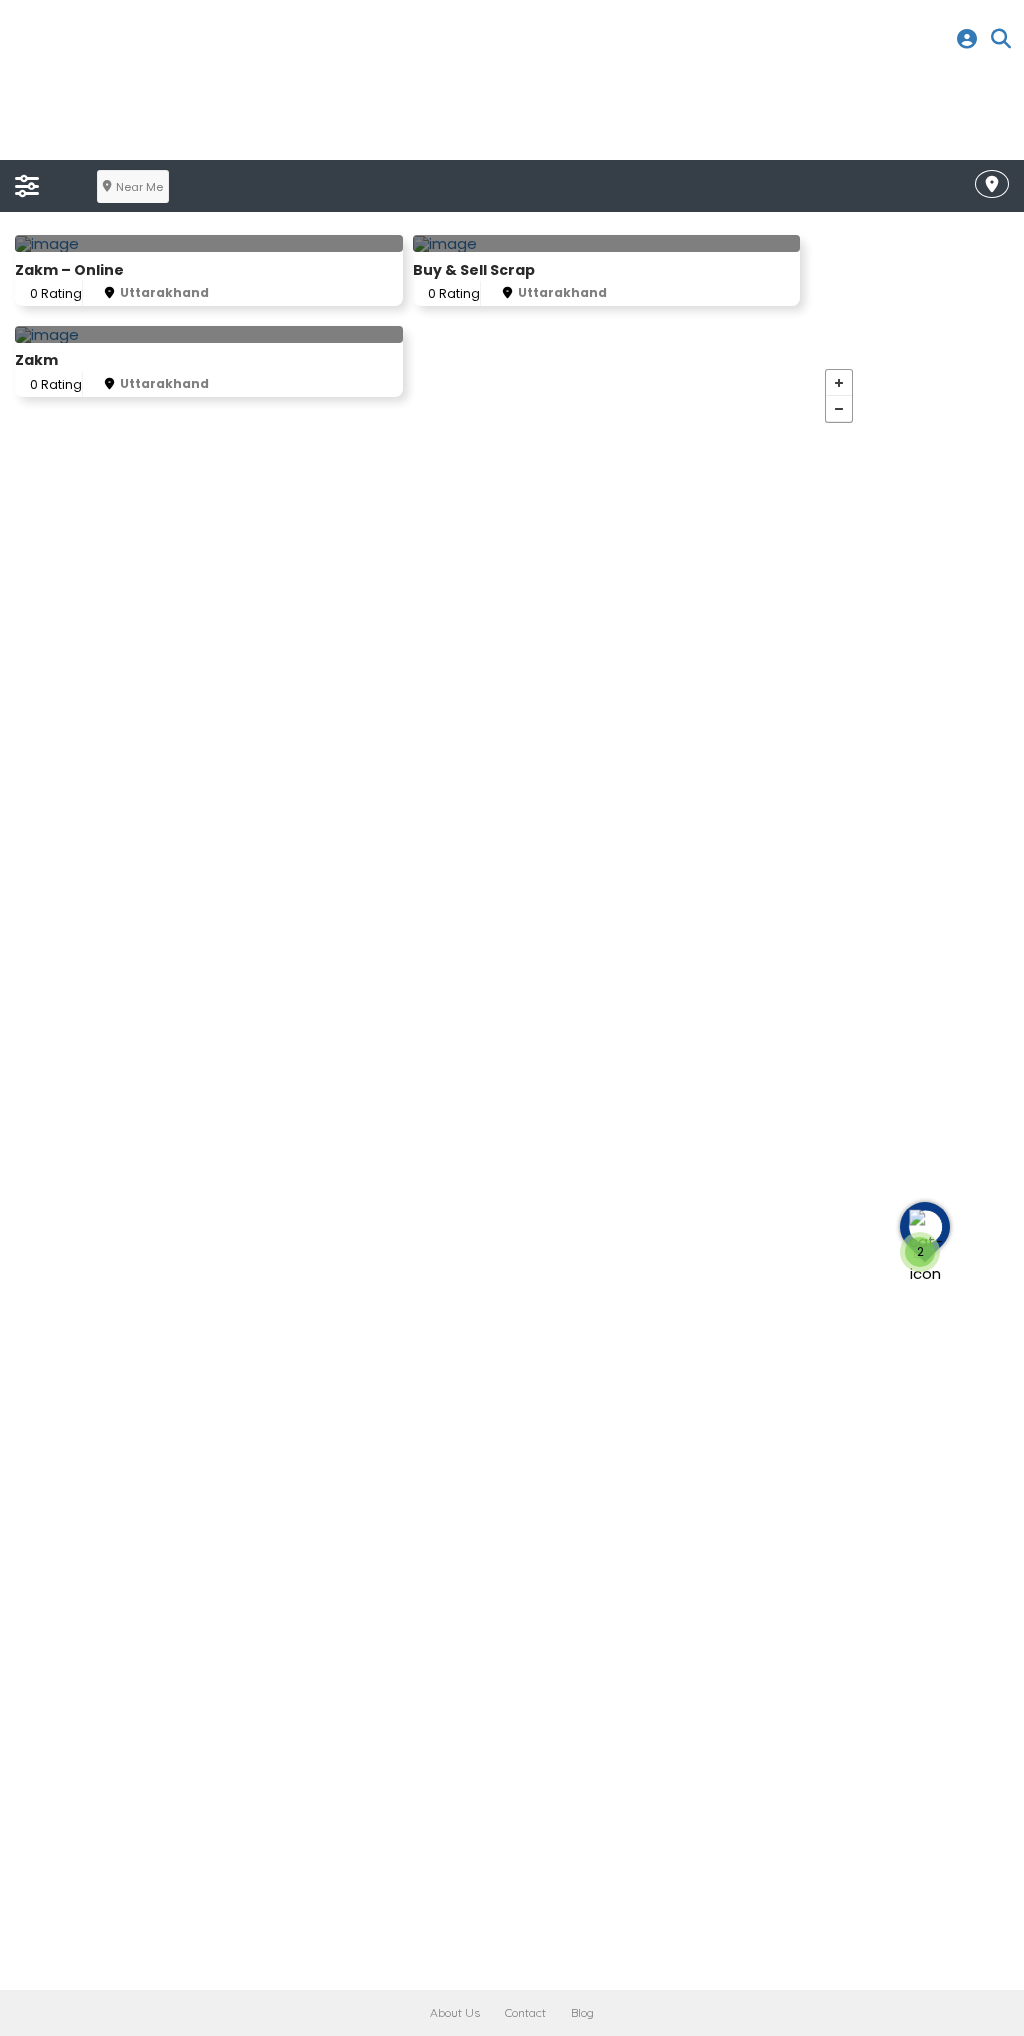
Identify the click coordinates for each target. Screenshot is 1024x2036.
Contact (525, 2012)
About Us (455, 2012)
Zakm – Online (69, 270)
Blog (582, 2012)
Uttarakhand (164, 292)
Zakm (36, 360)
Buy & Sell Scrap (474, 270)
